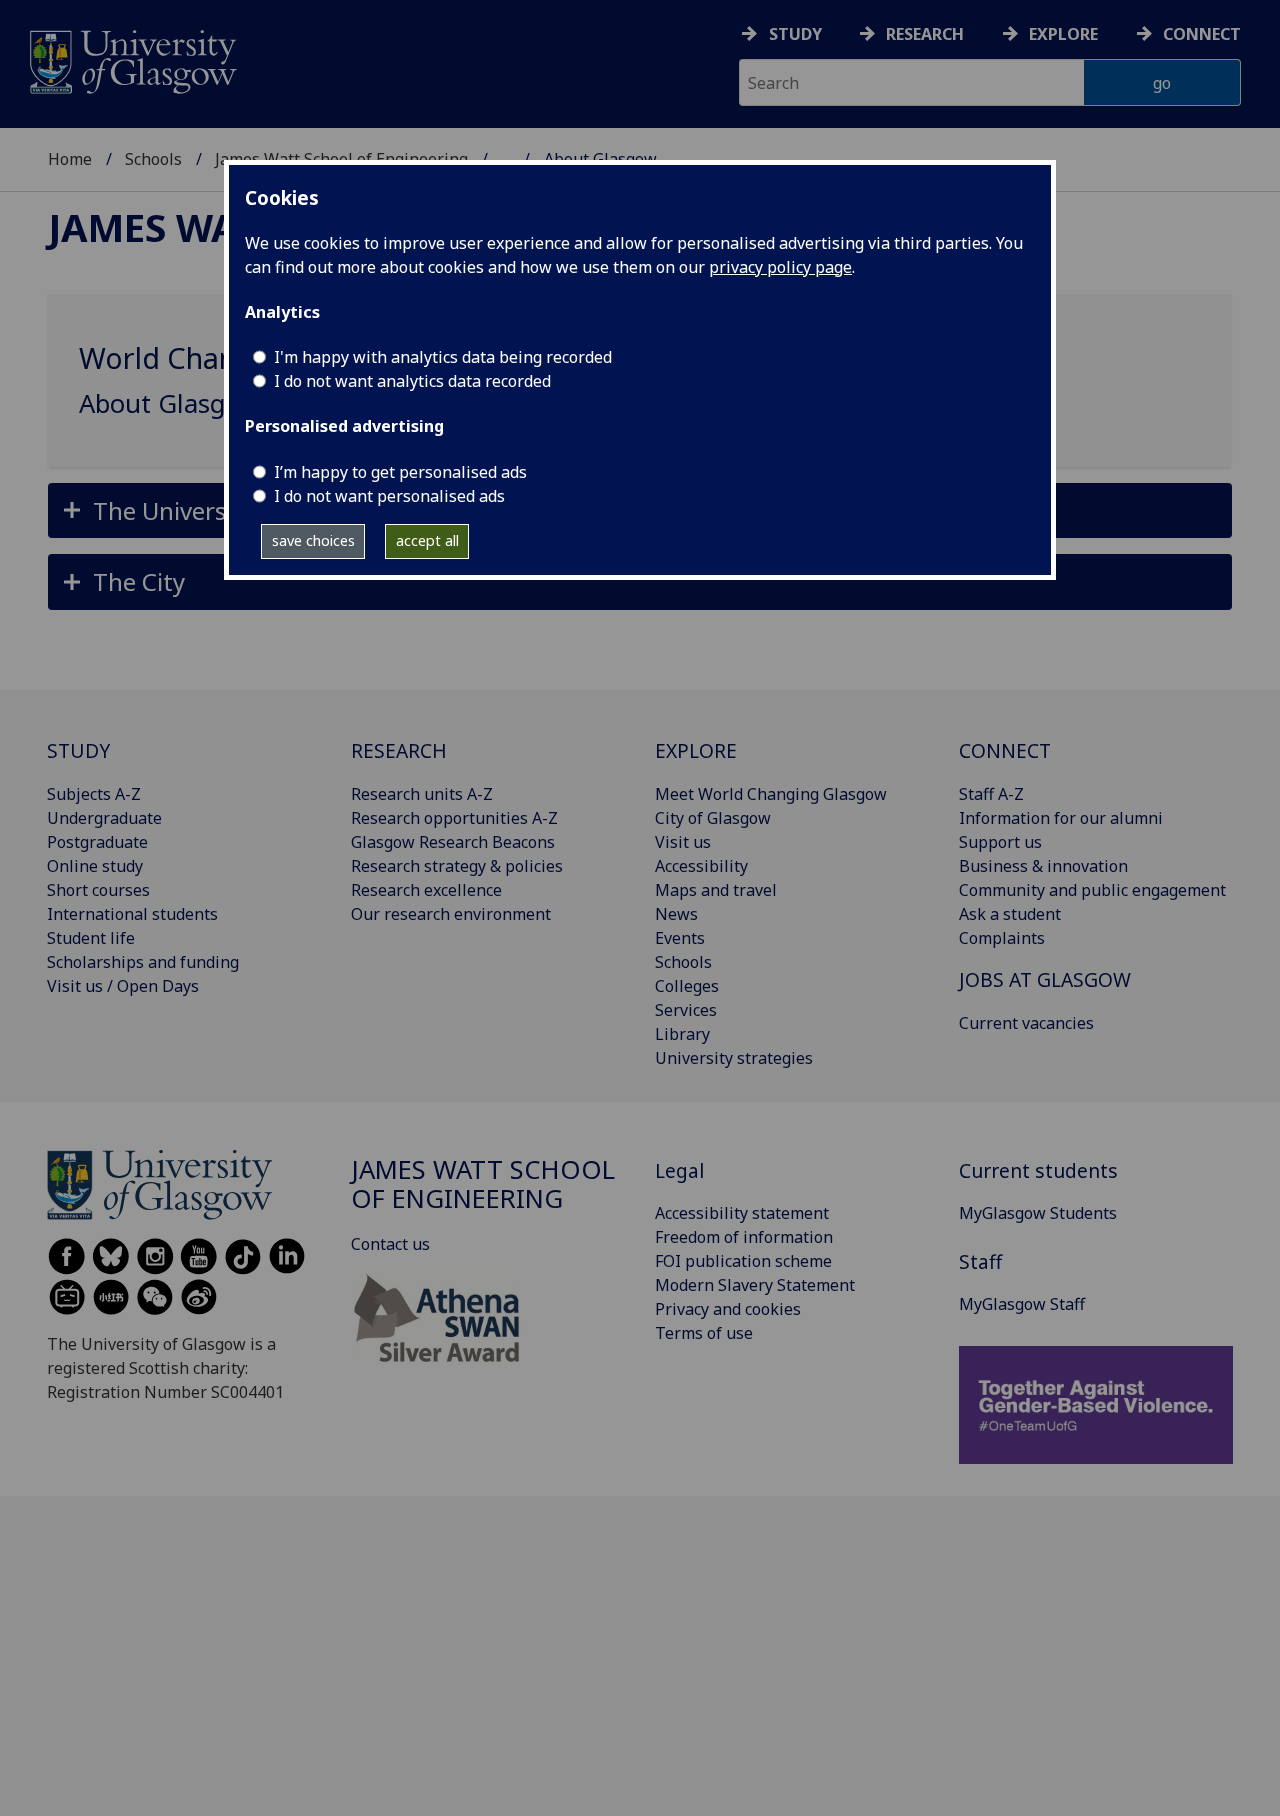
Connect (1202, 34)
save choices (313, 540)
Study (795, 34)
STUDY (78, 750)
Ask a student (1010, 914)
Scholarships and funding (143, 962)
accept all (427, 540)
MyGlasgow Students (1038, 1213)
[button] (640, 581)
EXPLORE (696, 750)
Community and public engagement (1092, 890)
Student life (91, 938)
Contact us (390, 1244)
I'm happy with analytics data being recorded (443, 357)
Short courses (98, 890)
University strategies (734, 1058)
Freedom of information (744, 1237)
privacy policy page (780, 267)
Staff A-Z (991, 794)
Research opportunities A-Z (454, 818)
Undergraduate (104, 818)
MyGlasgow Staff (1022, 1304)
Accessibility (701, 866)
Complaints (1002, 938)
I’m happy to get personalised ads (400, 472)
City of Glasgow (713, 818)
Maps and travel (716, 890)
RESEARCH (399, 750)
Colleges (687, 986)
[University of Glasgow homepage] (131, 59)
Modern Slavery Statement (755, 1285)
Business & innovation (1043, 866)
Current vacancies (1026, 1023)
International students (132, 914)
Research (925, 34)
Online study (95, 866)
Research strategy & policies (457, 866)
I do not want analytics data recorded (412, 381)
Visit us (683, 842)
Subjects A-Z (94, 794)
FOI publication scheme (743, 1261)
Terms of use (704, 1333)
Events (680, 938)
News (676, 914)
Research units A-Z (422, 794)
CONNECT (1005, 750)
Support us (1000, 842)
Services (686, 1010)
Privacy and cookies (728, 1309)
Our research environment (451, 914)
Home (70, 159)
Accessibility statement (742, 1213)
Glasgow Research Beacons (453, 842)
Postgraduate (97, 842)
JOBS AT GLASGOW (1045, 979)
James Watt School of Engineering (483, 1184)
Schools (153, 159)
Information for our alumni (1061, 818)
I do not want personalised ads (389, 496)
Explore (1063, 34)
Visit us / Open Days (123, 986)
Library (682, 1034)
